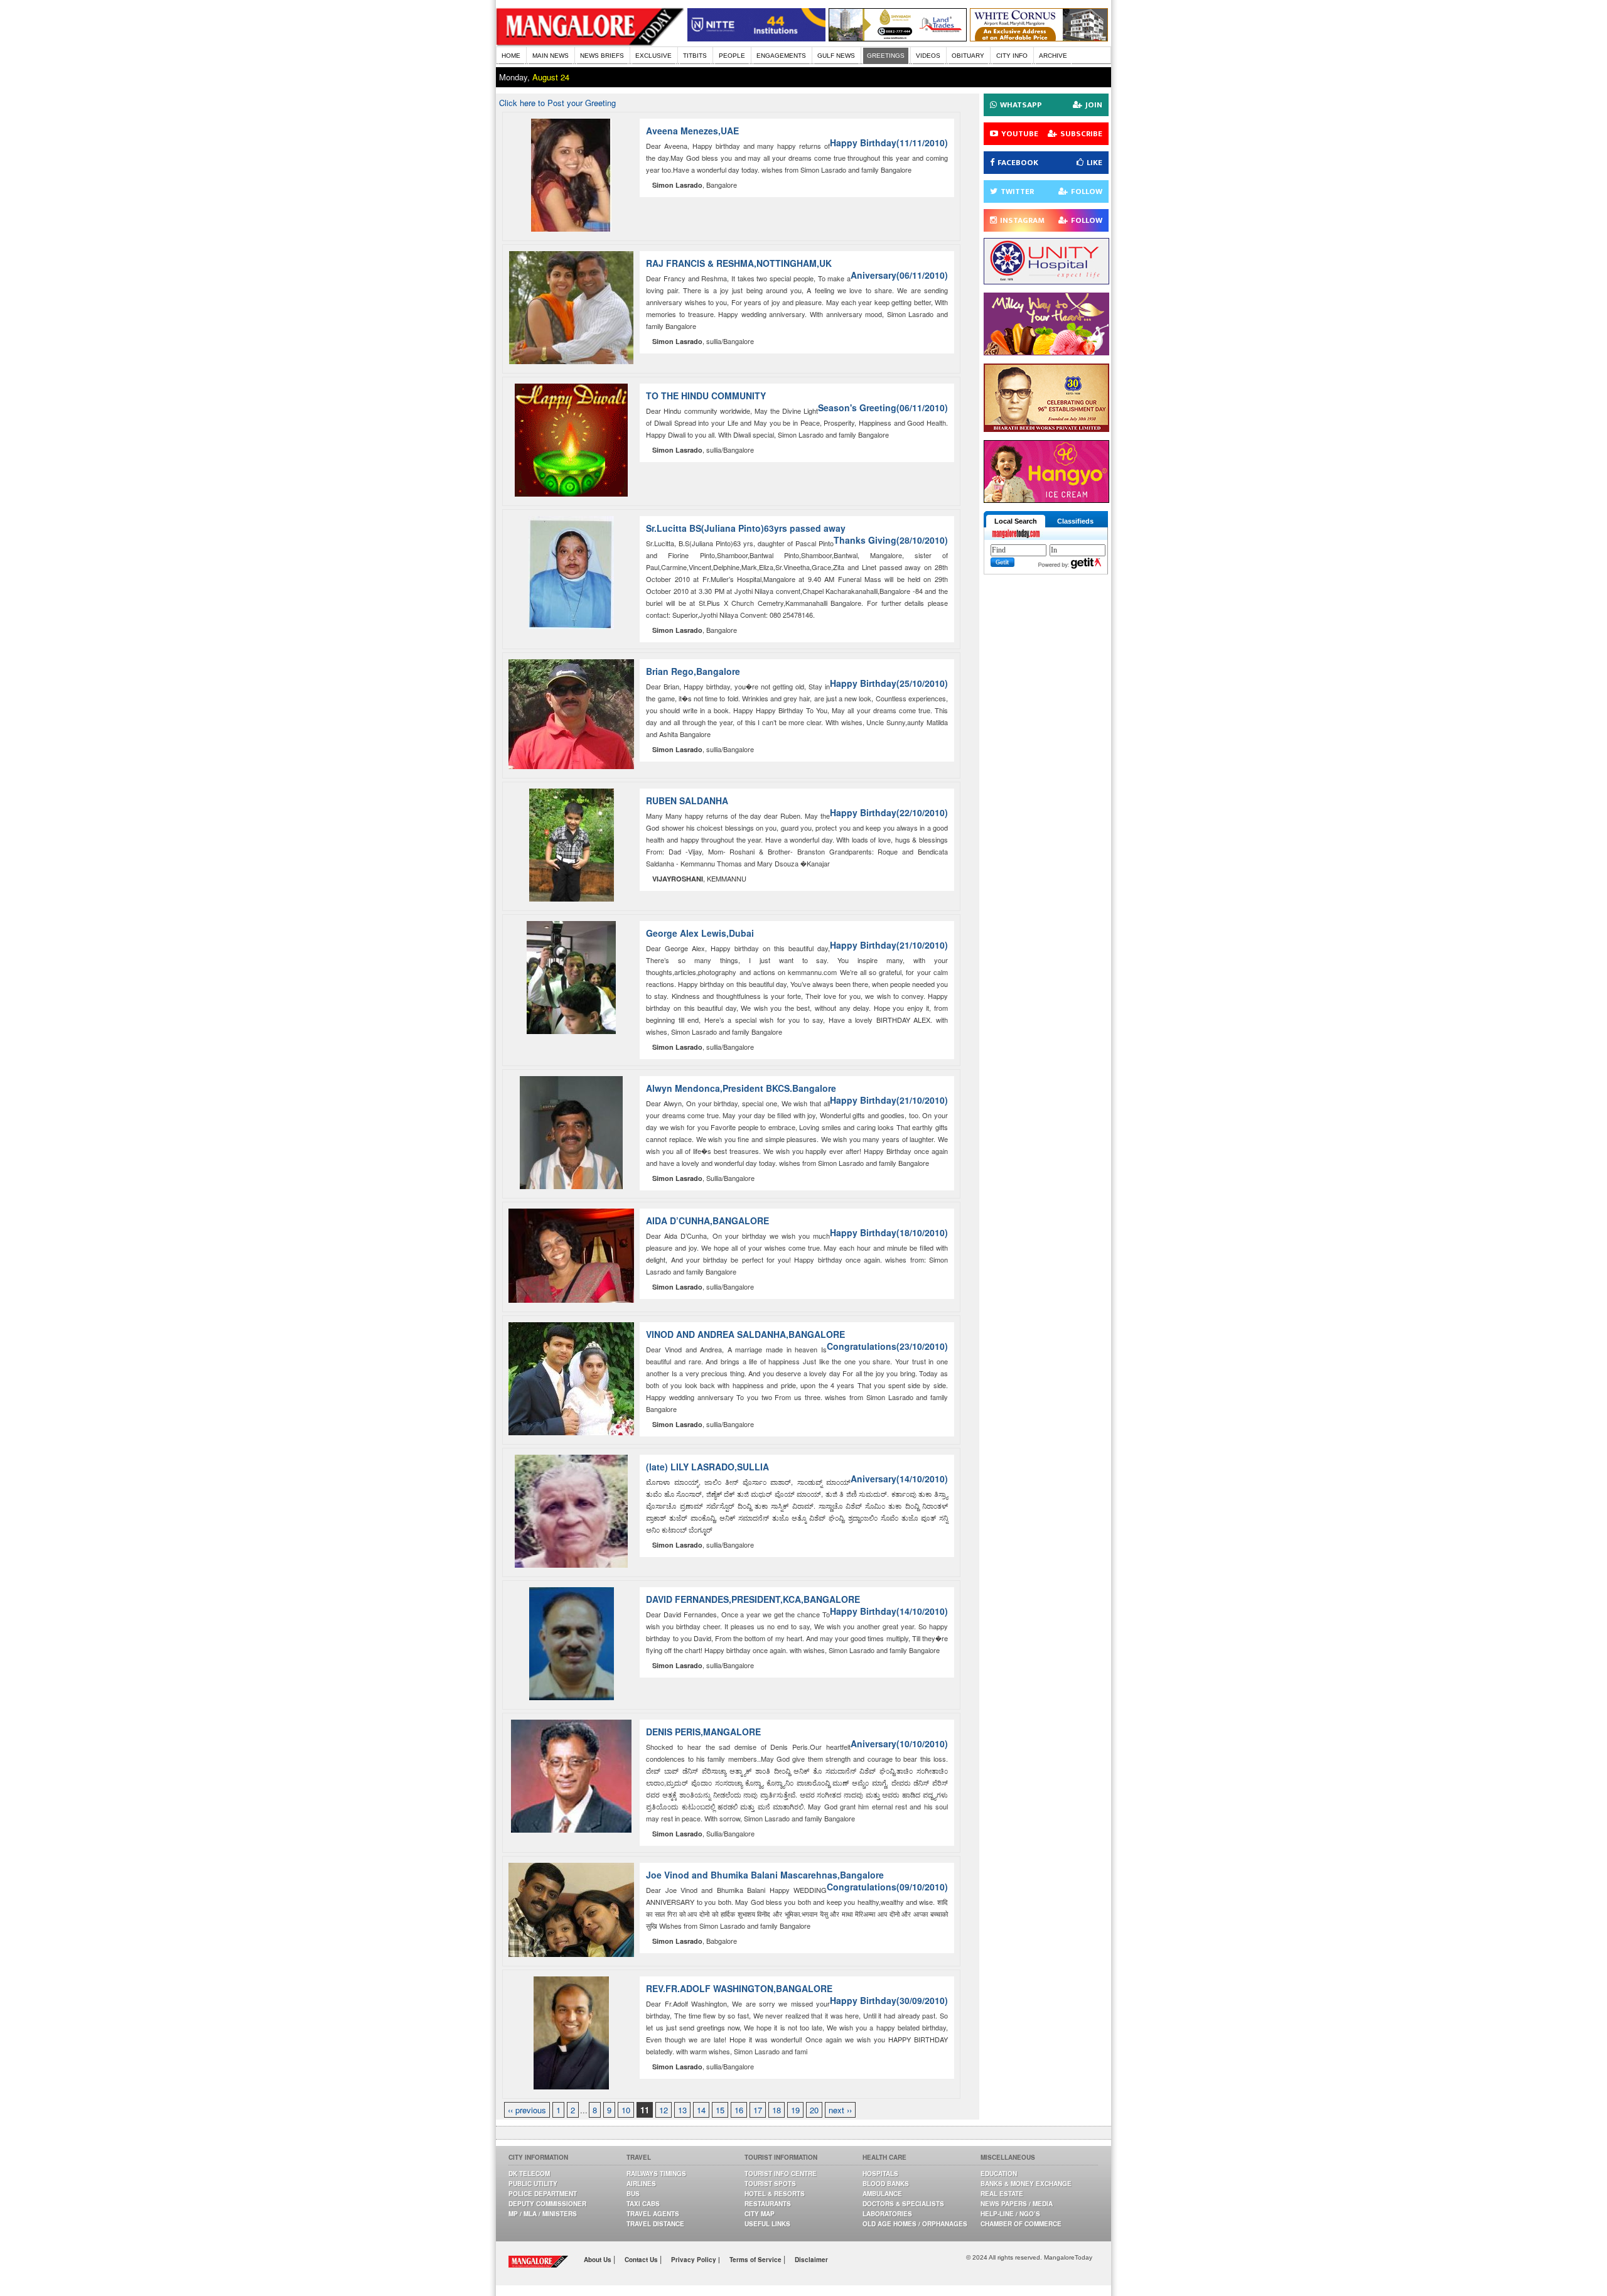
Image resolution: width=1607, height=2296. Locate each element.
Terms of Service (756, 2260)
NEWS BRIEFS (602, 56)
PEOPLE (732, 56)
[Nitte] (756, 38)
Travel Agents (653, 2214)
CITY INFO (1012, 56)
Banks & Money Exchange (1026, 2184)
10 (626, 2110)
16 (739, 2110)
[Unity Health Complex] (1046, 281)
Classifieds (1075, 521)
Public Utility (533, 2184)
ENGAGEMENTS (781, 56)
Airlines (641, 2184)
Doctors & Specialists (903, 2204)
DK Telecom (529, 2174)
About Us (599, 2260)
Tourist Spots (770, 2184)
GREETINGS (886, 56)
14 (701, 2110)
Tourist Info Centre (781, 2174)
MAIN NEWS (551, 56)
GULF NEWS (836, 56)
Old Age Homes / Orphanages (915, 2224)
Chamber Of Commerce (1021, 2224)
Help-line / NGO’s (1010, 2214)
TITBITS (695, 56)
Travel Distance (655, 2224)
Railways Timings (656, 2174)
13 (682, 2110)
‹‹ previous (527, 2110)
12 (664, 2110)
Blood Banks (886, 2184)
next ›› (840, 2110)
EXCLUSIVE (653, 56)
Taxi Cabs (643, 2204)
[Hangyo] (1046, 499)
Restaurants (768, 2204)
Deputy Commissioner (547, 2204)
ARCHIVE (1053, 56)
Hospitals (880, 2174)
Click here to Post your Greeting (557, 103)
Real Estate (1002, 2194)
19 (795, 2110)
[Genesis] (1039, 38)
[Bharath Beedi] (1046, 428)
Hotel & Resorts (775, 2194)
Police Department (543, 2194)
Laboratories (887, 2214)
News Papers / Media (1017, 2204)
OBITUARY (968, 56)
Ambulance (882, 2194)
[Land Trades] (898, 38)
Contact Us (642, 2260)
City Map (760, 2214)
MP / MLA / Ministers (543, 2214)
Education (999, 2174)
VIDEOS (928, 56)
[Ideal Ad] (1046, 352)
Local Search (1016, 521)
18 (777, 2110)
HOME (511, 56)
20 (814, 2110)
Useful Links (767, 2224)
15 (720, 2110)
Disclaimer (811, 2260)
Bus (633, 2194)
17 (758, 2110)
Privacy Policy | (696, 2260)
